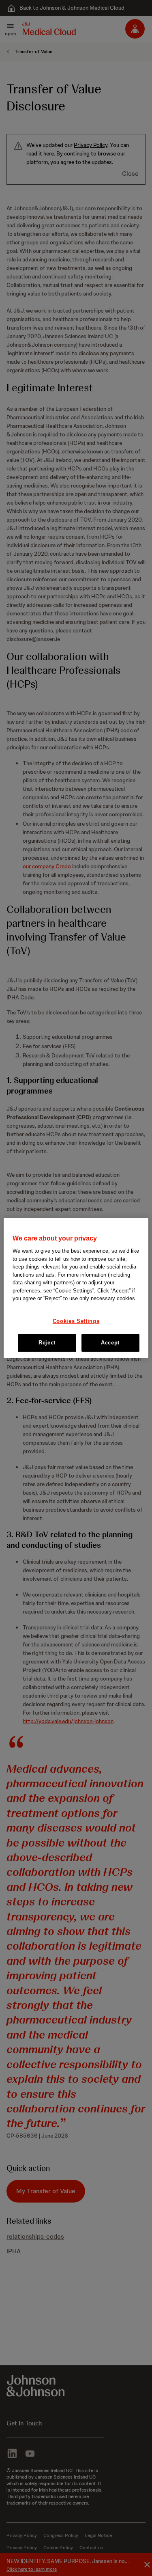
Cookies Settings (76, 1321)
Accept (110, 1343)
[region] (76, 1288)
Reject (47, 1343)
